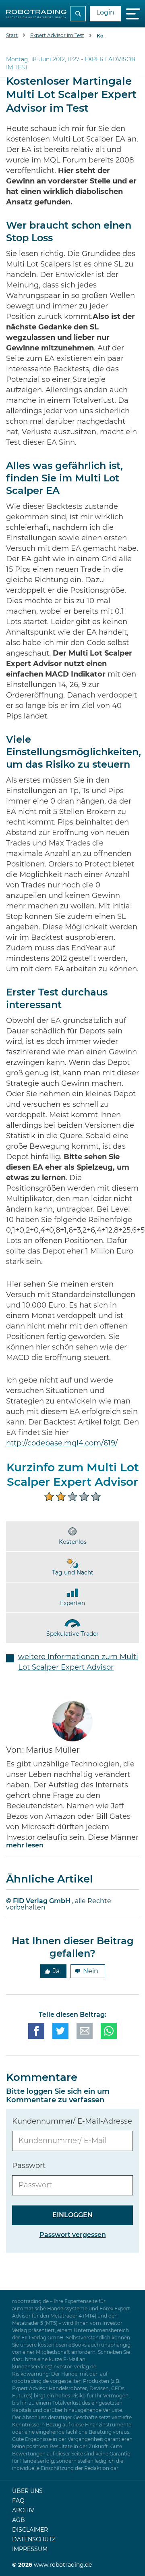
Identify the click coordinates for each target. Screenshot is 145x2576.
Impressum (30, 2549)
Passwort (29, 2166)
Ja (56, 1971)
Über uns (27, 2491)
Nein (91, 1971)
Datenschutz (34, 2540)
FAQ (18, 2501)
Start (12, 35)
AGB (19, 2520)
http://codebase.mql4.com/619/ (62, 1443)
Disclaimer (30, 2530)
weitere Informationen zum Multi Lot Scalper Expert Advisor (78, 1662)
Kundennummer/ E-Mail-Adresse (72, 2122)
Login (105, 12)
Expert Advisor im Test (57, 35)
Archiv (23, 2511)
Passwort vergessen (73, 2235)
